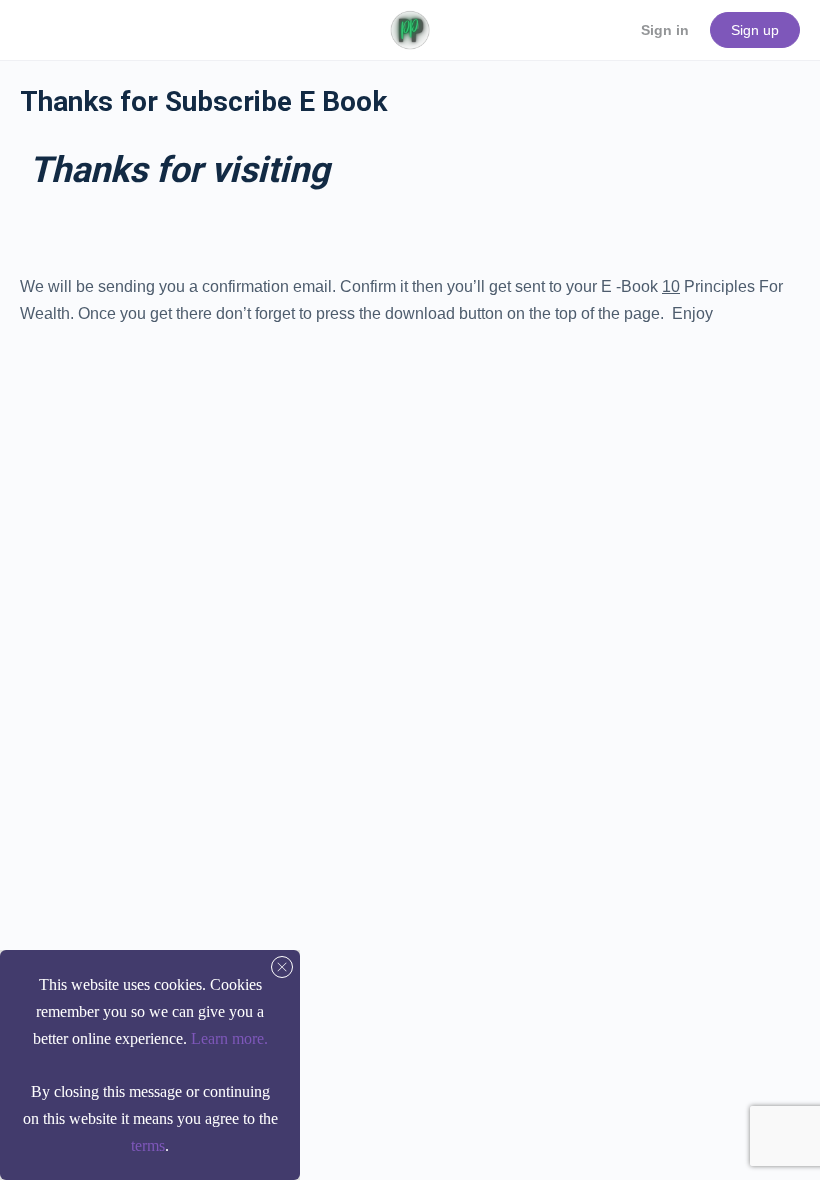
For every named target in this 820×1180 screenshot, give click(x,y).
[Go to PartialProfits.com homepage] (409, 28)
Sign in (665, 30)
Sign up (755, 30)
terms (148, 1145)
